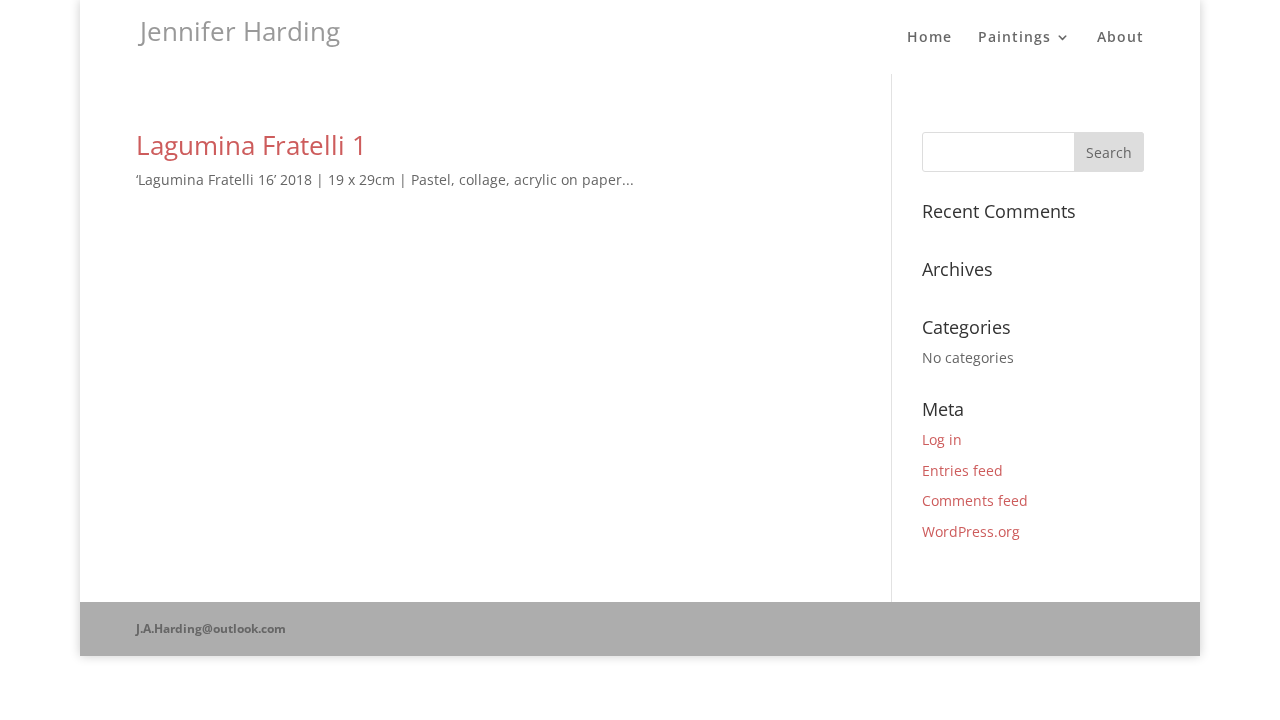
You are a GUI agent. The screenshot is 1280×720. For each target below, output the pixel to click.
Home (929, 38)
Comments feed (975, 500)
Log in (942, 439)
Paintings (1014, 38)
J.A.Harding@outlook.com (211, 628)
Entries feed (962, 470)
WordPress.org (971, 531)
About (1120, 38)
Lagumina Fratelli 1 (251, 145)
